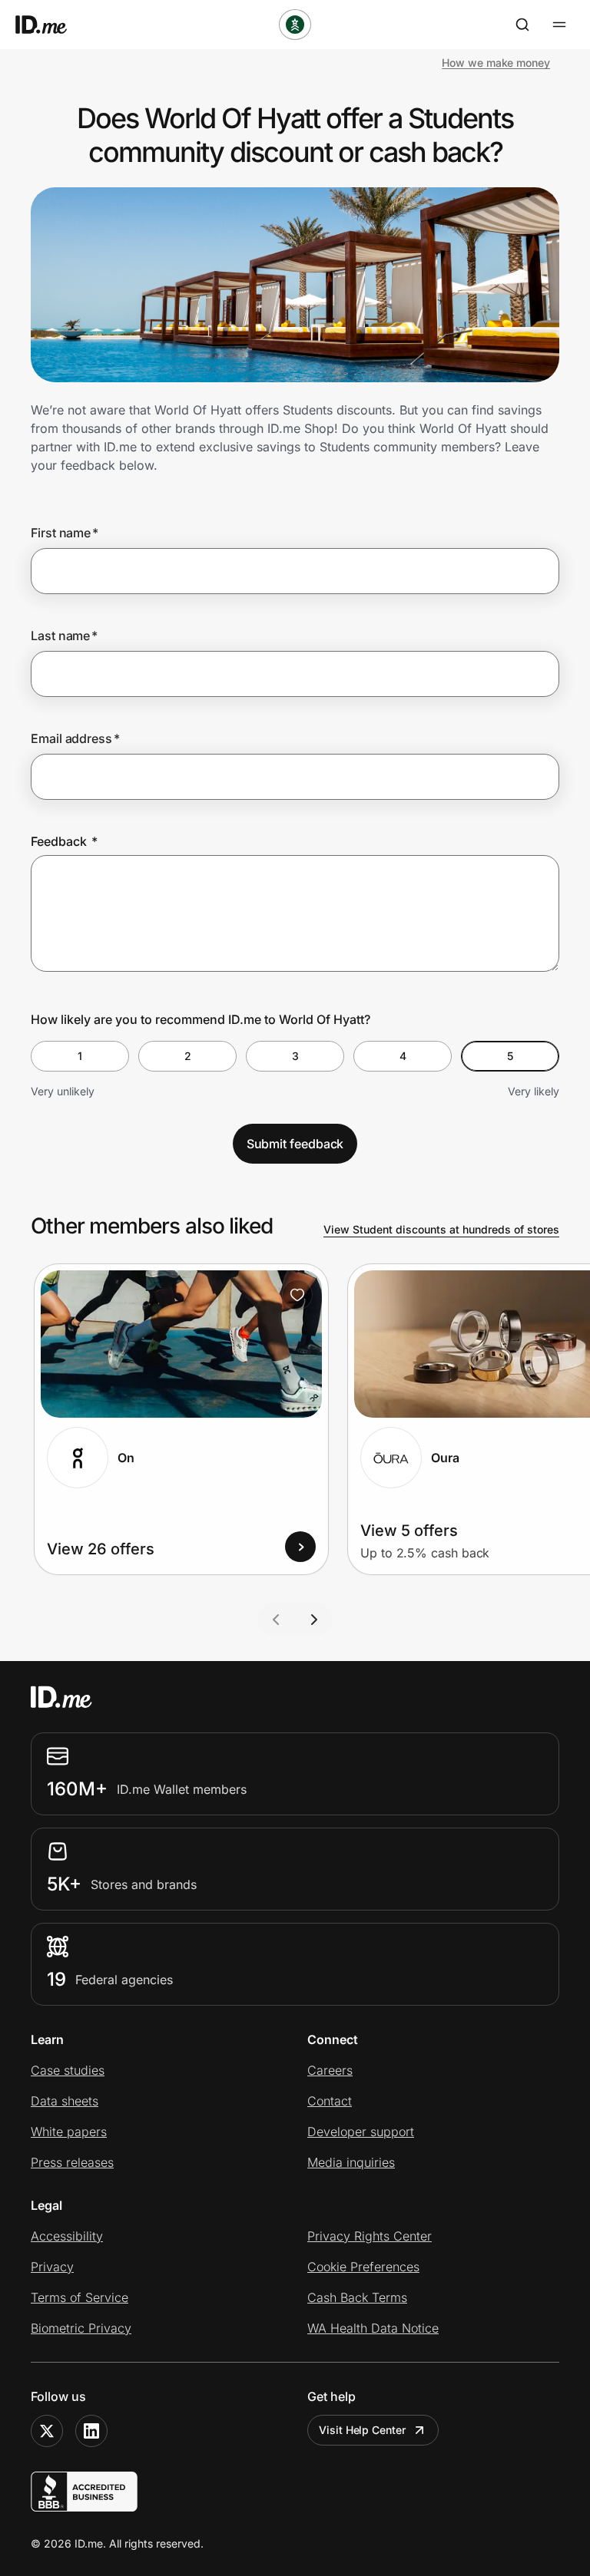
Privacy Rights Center (370, 2236)
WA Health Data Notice (373, 2328)
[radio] (80, 1056)
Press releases (72, 2162)
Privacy (52, 2267)
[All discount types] (295, 25)
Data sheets (65, 2101)
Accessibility (67, 2236)
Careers (330, 2070)
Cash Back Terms (357, 2297)
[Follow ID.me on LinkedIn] (91, 2431)
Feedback (64, 841)
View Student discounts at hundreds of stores (441, 1229)
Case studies (68, 2070)
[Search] (522, 25)
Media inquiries (351, 2162)
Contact (330, 2101)
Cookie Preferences (363, 2267)
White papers (69, 2132)
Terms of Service (80, 2297)
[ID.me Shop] (51, 25)
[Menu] (559, 25)
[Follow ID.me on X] (47, 2431)
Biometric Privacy (81, 2328)
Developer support (361, 2132)
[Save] (297, 1295)
